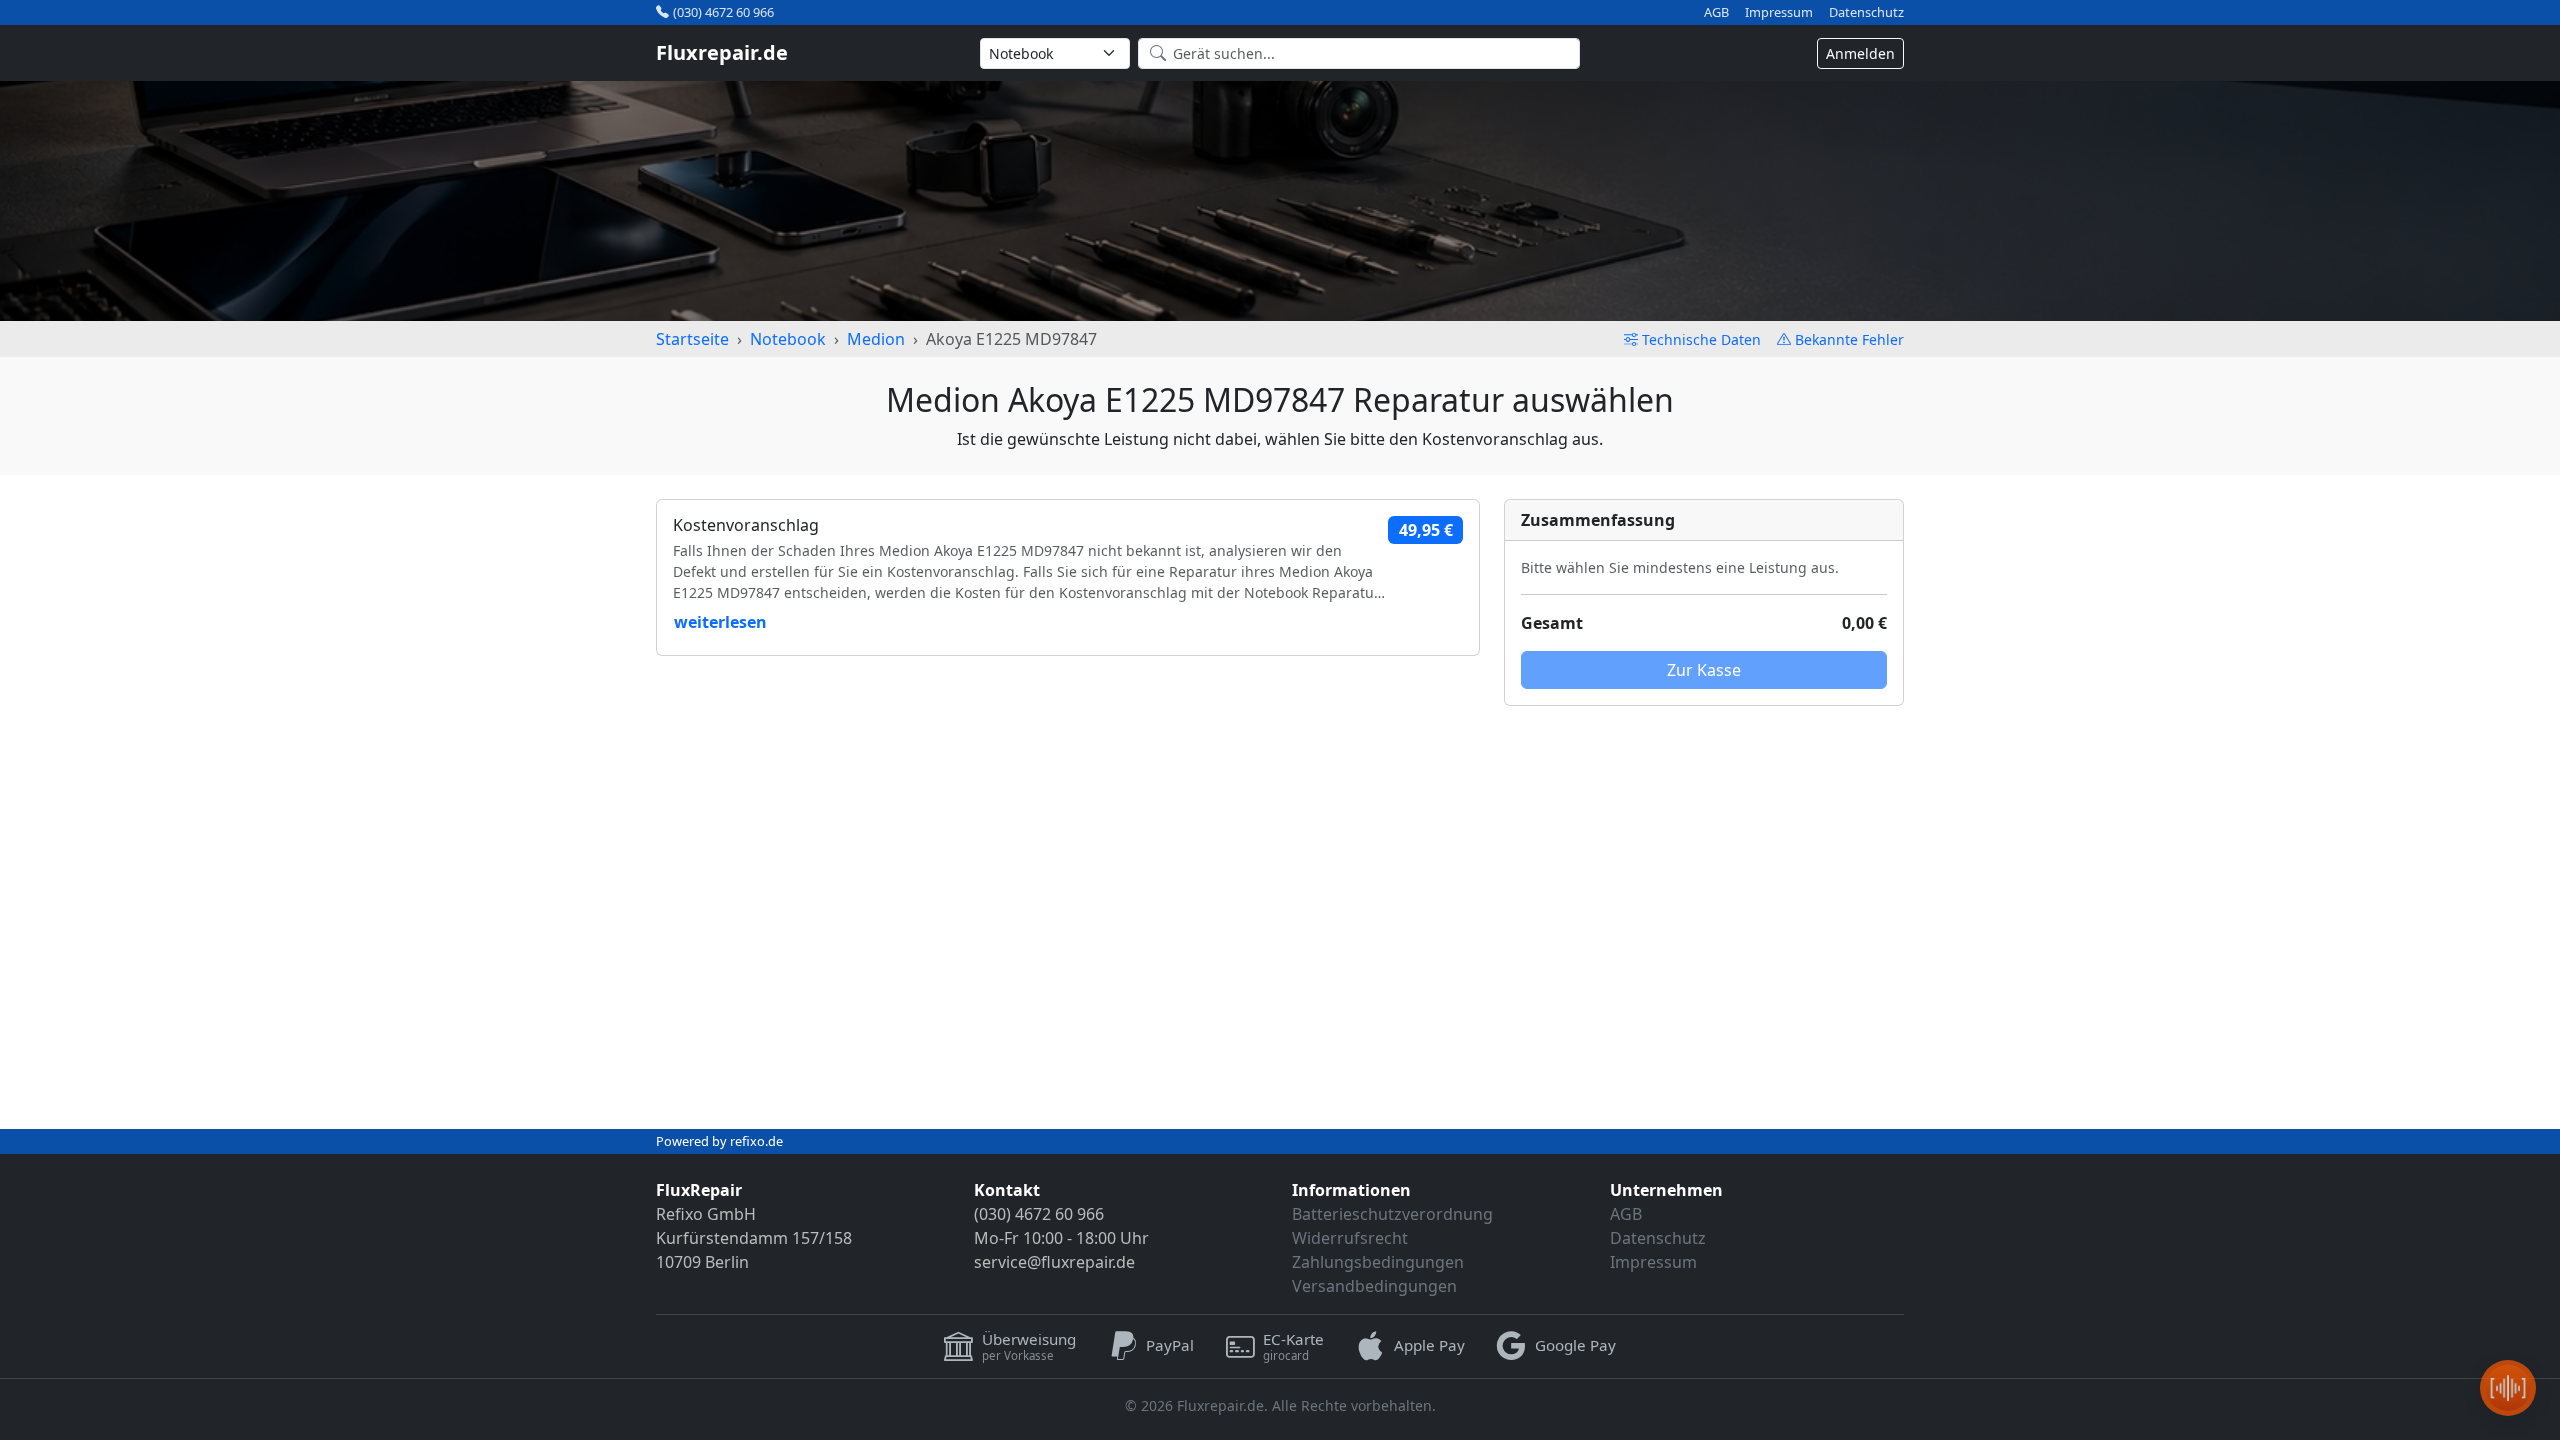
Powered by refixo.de (719, 1141)
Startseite (692, 339)
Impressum (1779, 12)
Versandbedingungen (1374, 1286)
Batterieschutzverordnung (1392, 1214)
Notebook (788, 339)
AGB (1716, 12)
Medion (876, 339)
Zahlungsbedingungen (1378, 1262)
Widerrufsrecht (1350, 1238)
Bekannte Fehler (1849, 339)
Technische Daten (1701, 339)
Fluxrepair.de (722, 52)
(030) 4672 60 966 (723, 12)
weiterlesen (720, 622)
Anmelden (1860, 53)
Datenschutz (1866, 12)
